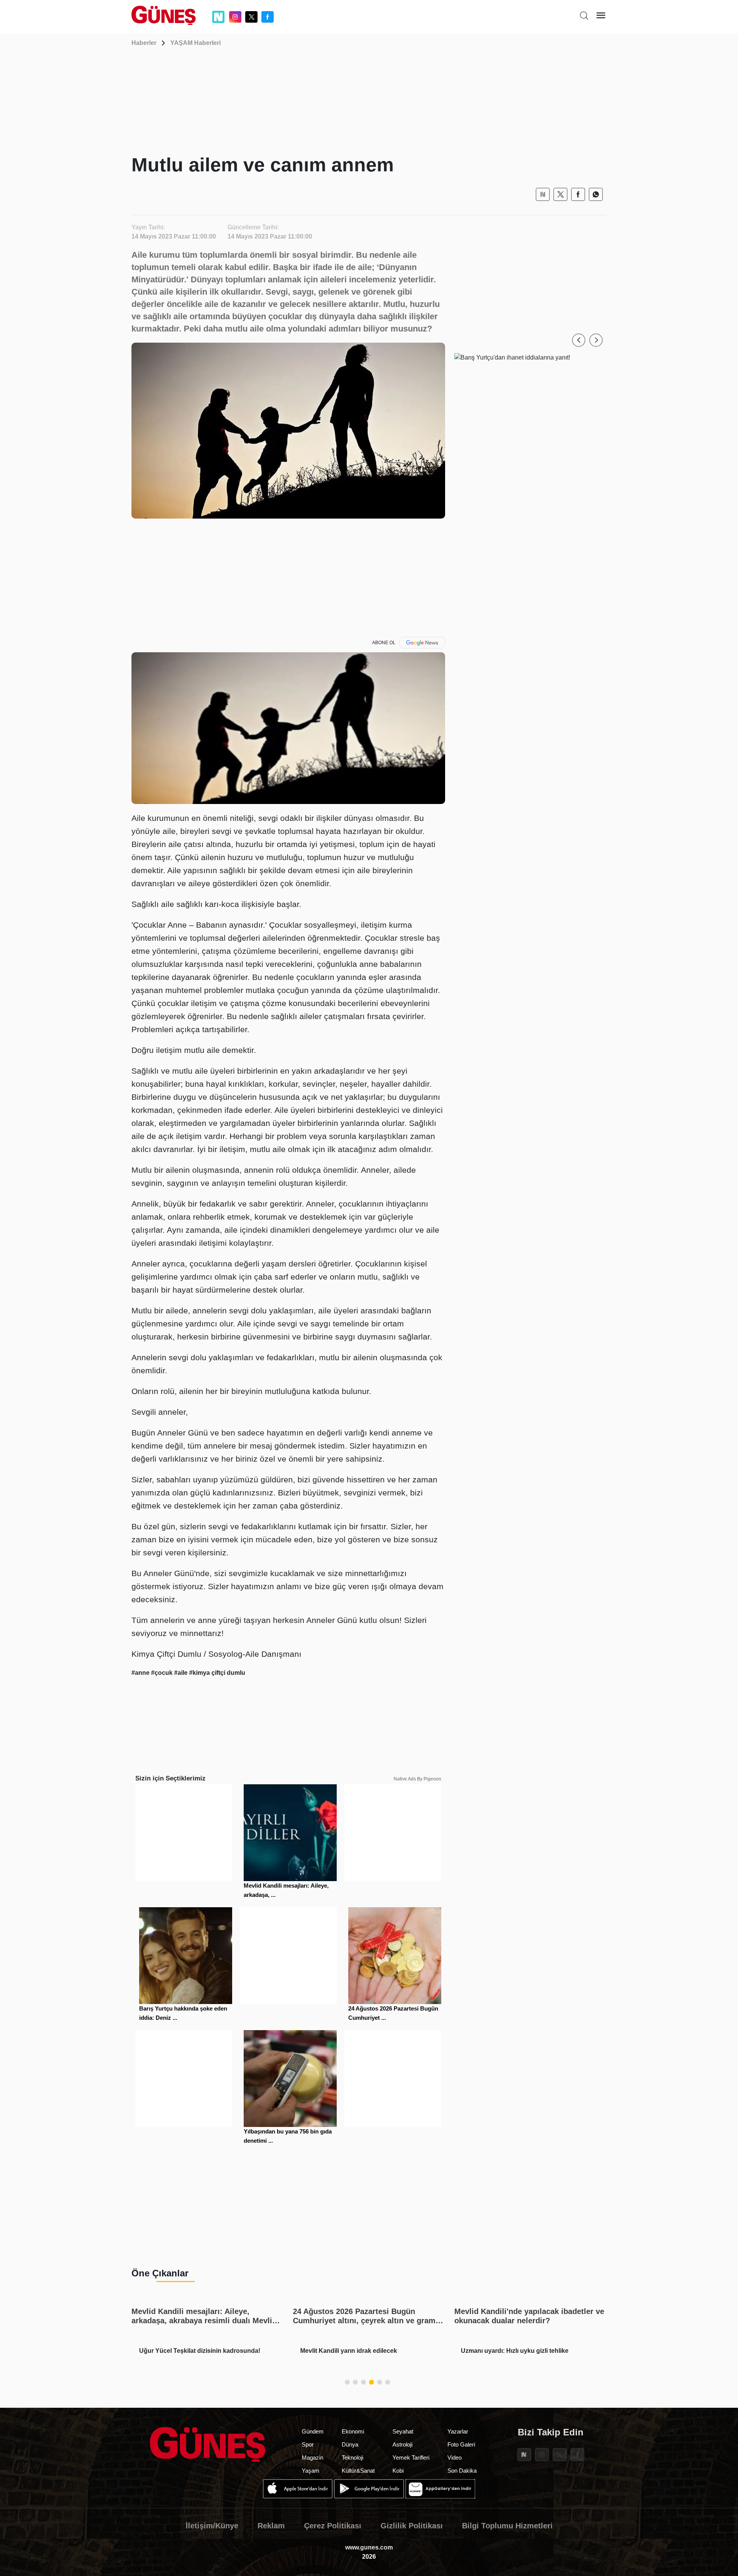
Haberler (144, 43)
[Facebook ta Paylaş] (578, 194)
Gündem (313, 2431)
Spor (308, 2444)
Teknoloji (352, 2457)
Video (455, 2457)
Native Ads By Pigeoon (417, 1779)
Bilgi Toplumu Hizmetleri (507, 2526)
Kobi (398, 2471)
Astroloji (402, 2444)
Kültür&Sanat (358, 2471)
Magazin (312, 2457)
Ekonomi (353, 2431)
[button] (579, 340)
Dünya (350, 2444)
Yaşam (311, 2471)
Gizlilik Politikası (412, 2526)
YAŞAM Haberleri (195, 43)
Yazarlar (458, 2431)
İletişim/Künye (212, 2526)
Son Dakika (462, 2471)
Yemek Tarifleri (411, 2457)
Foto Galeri (461, 2444)
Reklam (271, 2526)
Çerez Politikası (333, 2526)
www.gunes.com (369, 2547)
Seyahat (403, 2431)
